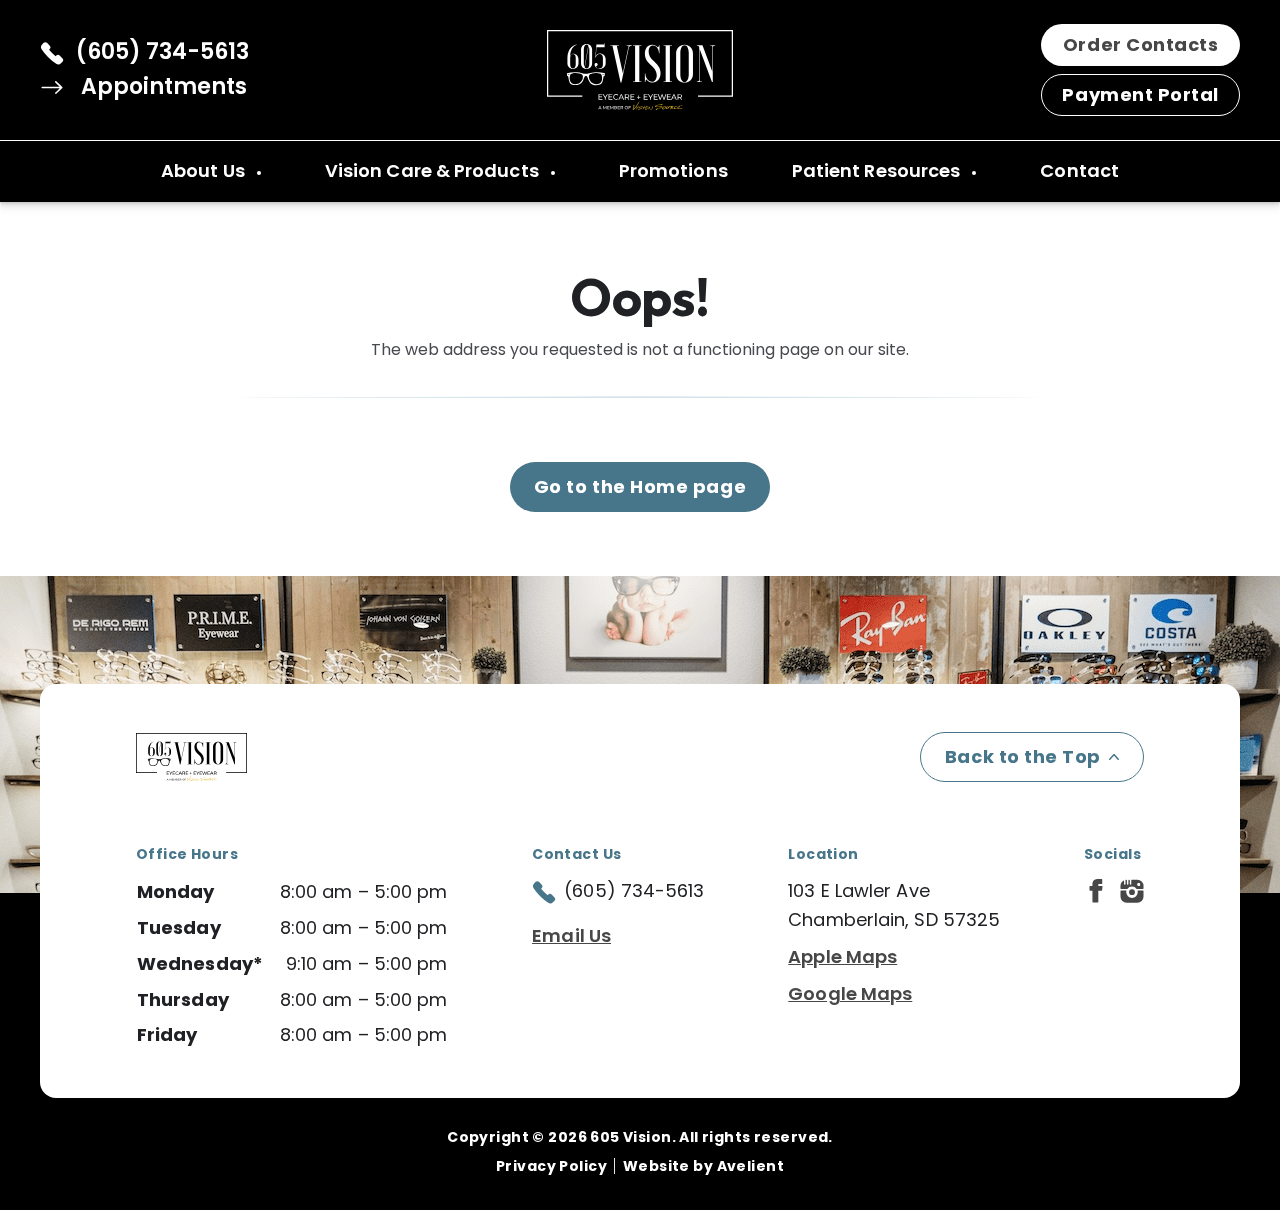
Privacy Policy (551, 1166)
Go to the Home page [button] (640, 486)
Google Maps (850, 993)
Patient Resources (878, 170)
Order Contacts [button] (1141, 44)
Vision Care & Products (434, 170)
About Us (205, 170)
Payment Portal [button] (1140, 94)
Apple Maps (842, 956)
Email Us (571, 935)
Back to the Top (1023, 756)
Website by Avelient (703, 1166)
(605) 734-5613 (162, 51)
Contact (1079, 170)
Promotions (673, 170)
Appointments (161, 87)
